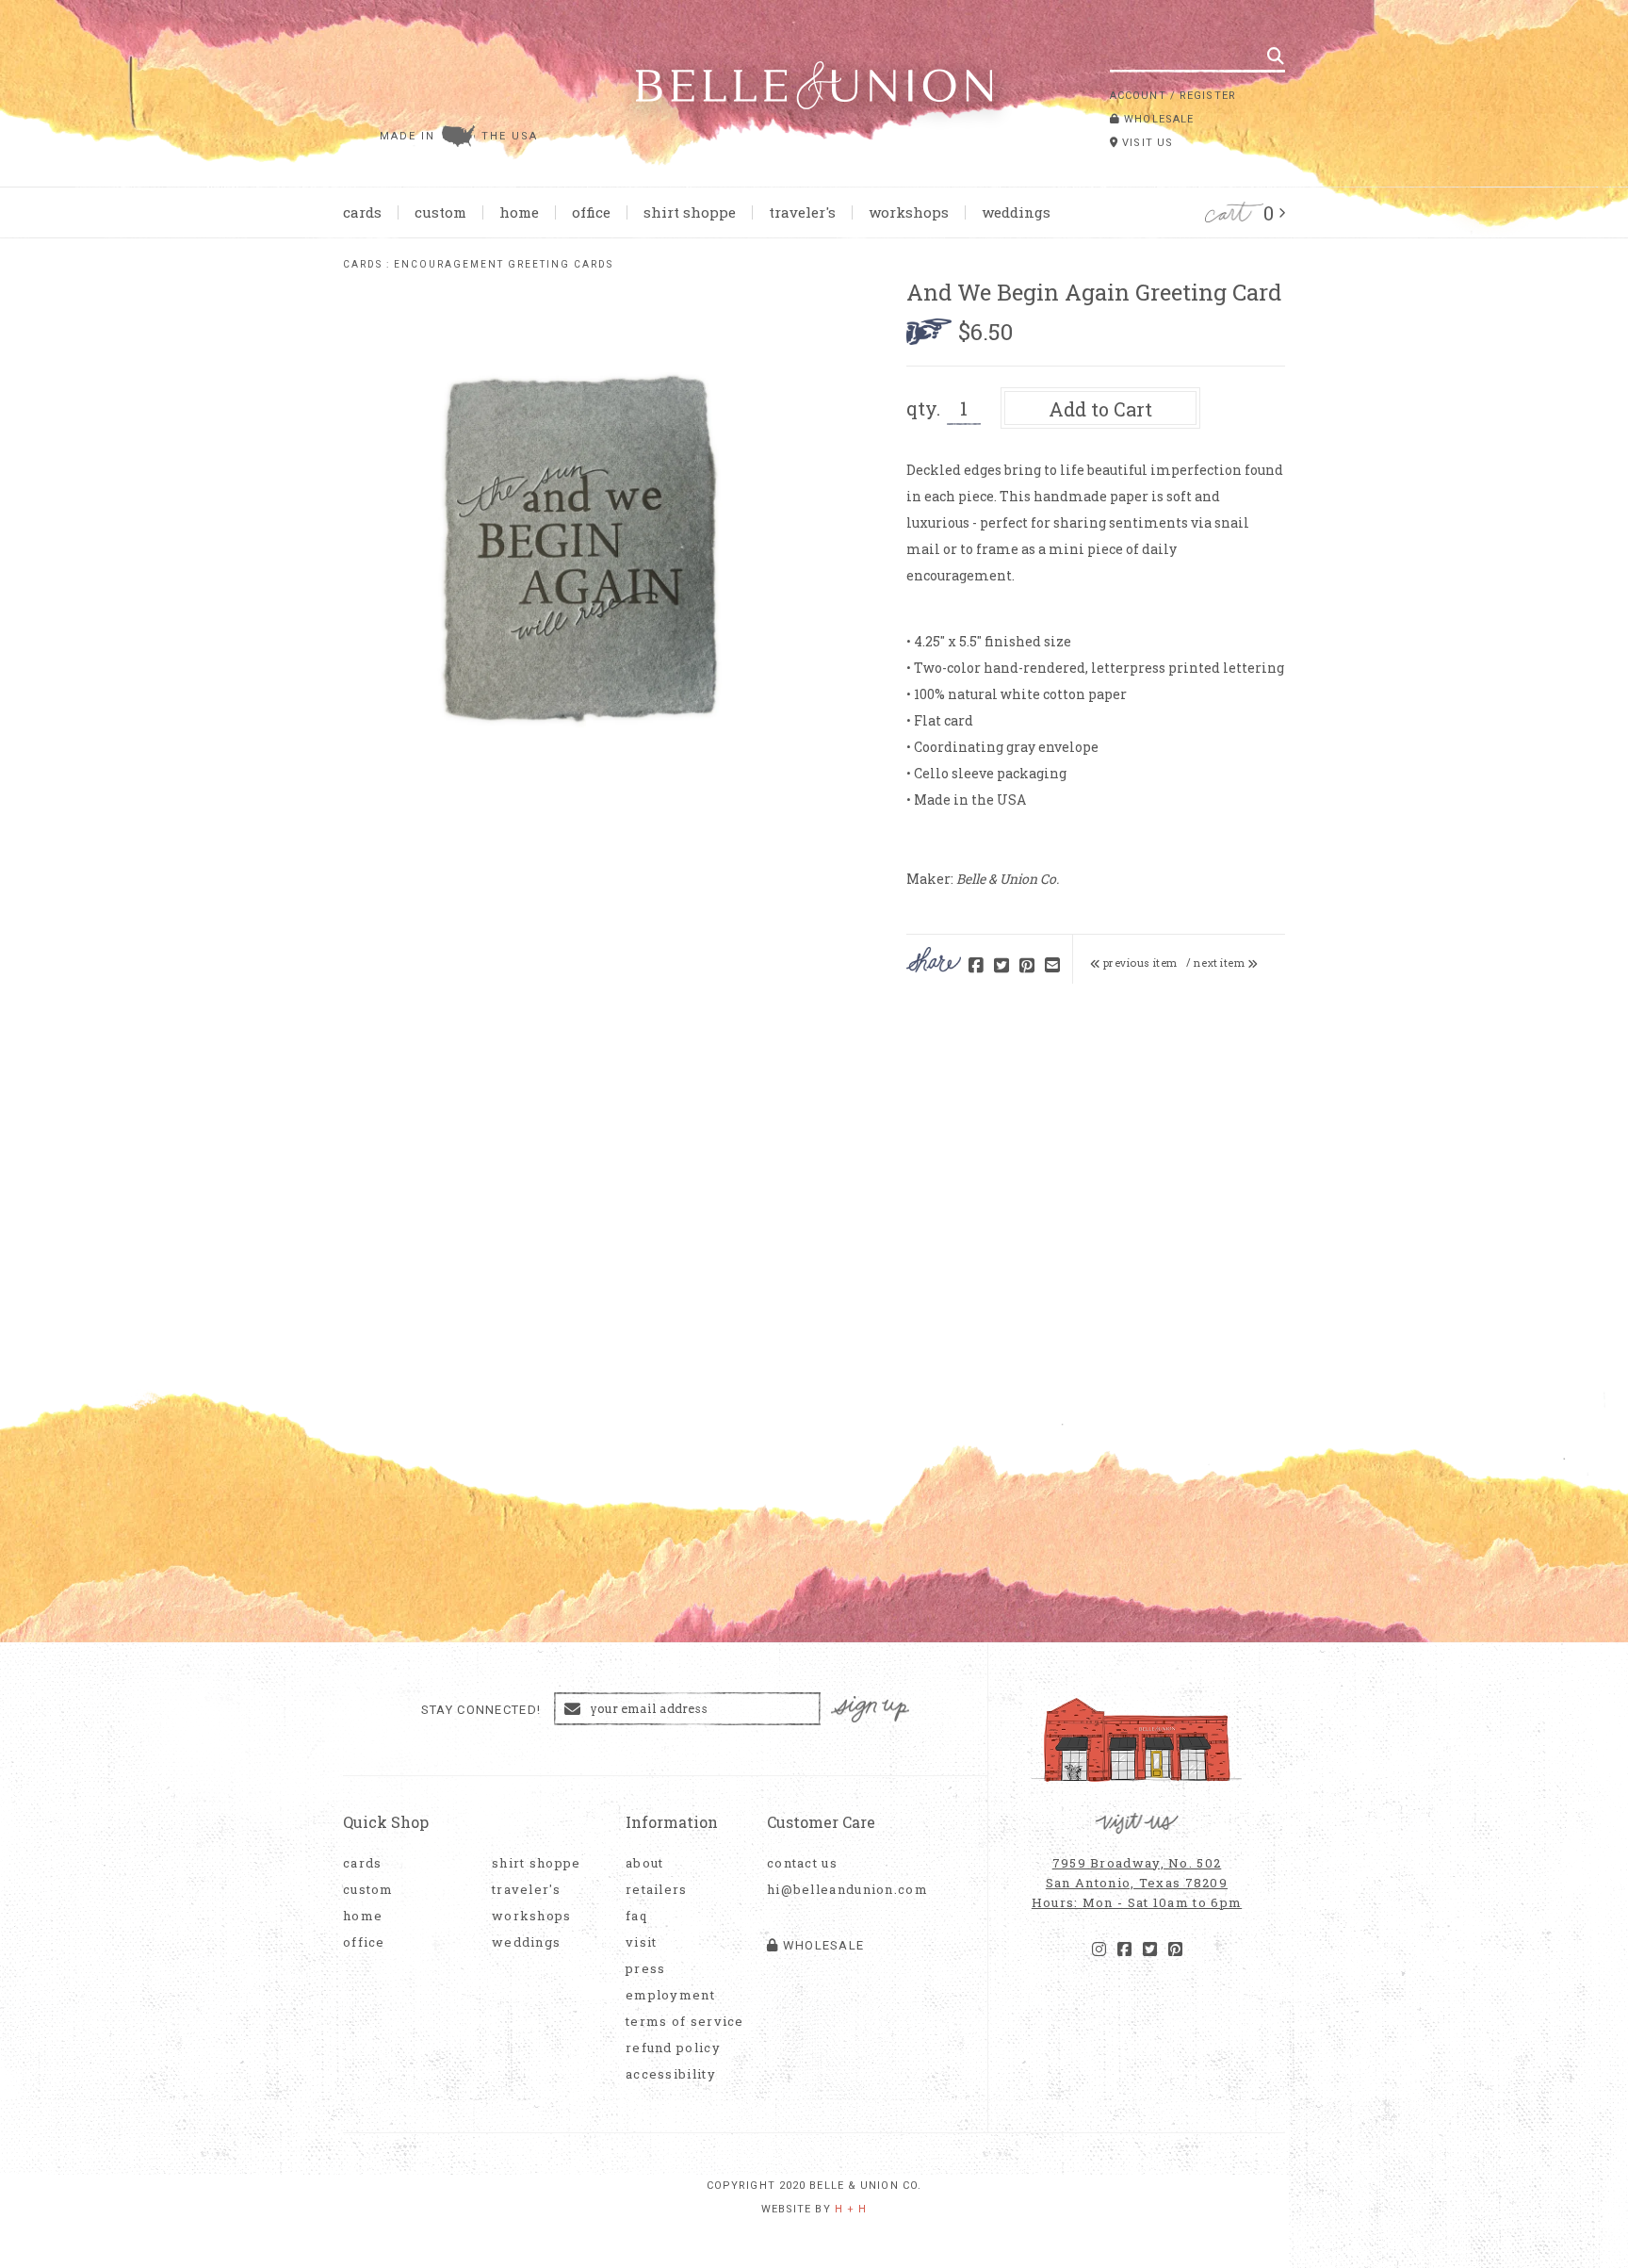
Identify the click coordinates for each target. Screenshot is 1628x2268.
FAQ (636, 1916)
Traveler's (802, 212)
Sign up (871, 1710)
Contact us (802, 1863)
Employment (670, 1995)
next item (1221, 963)
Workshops (909, 212)
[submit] (1276, 56)
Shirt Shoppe (690, 212)
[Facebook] (1124, 1950)
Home (519, 212)
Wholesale (1157, 119)
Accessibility (671, 2074)
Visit (642, 1942)
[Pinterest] (1175, 1950)
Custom (440, 212)
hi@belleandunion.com (838, 1890)
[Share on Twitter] (1001, 966)
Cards (362, 212)
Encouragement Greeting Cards (504, 264)
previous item (1139, 963)
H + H (851, 2209)
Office (591, 212)
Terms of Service (685, 2022)
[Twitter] (1150, 1950)
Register (1208, 96)
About (645, 1863)
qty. (923, 408)
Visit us (1146, 143)
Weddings (1016, 212)
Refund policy (673, 2048)
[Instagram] (1099, 1950)
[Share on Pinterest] (1027, 966)
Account (1138, 96)
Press (646, 1969)
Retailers (657, 1890)
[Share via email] (1052, 966)
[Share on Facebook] (976, 966)
